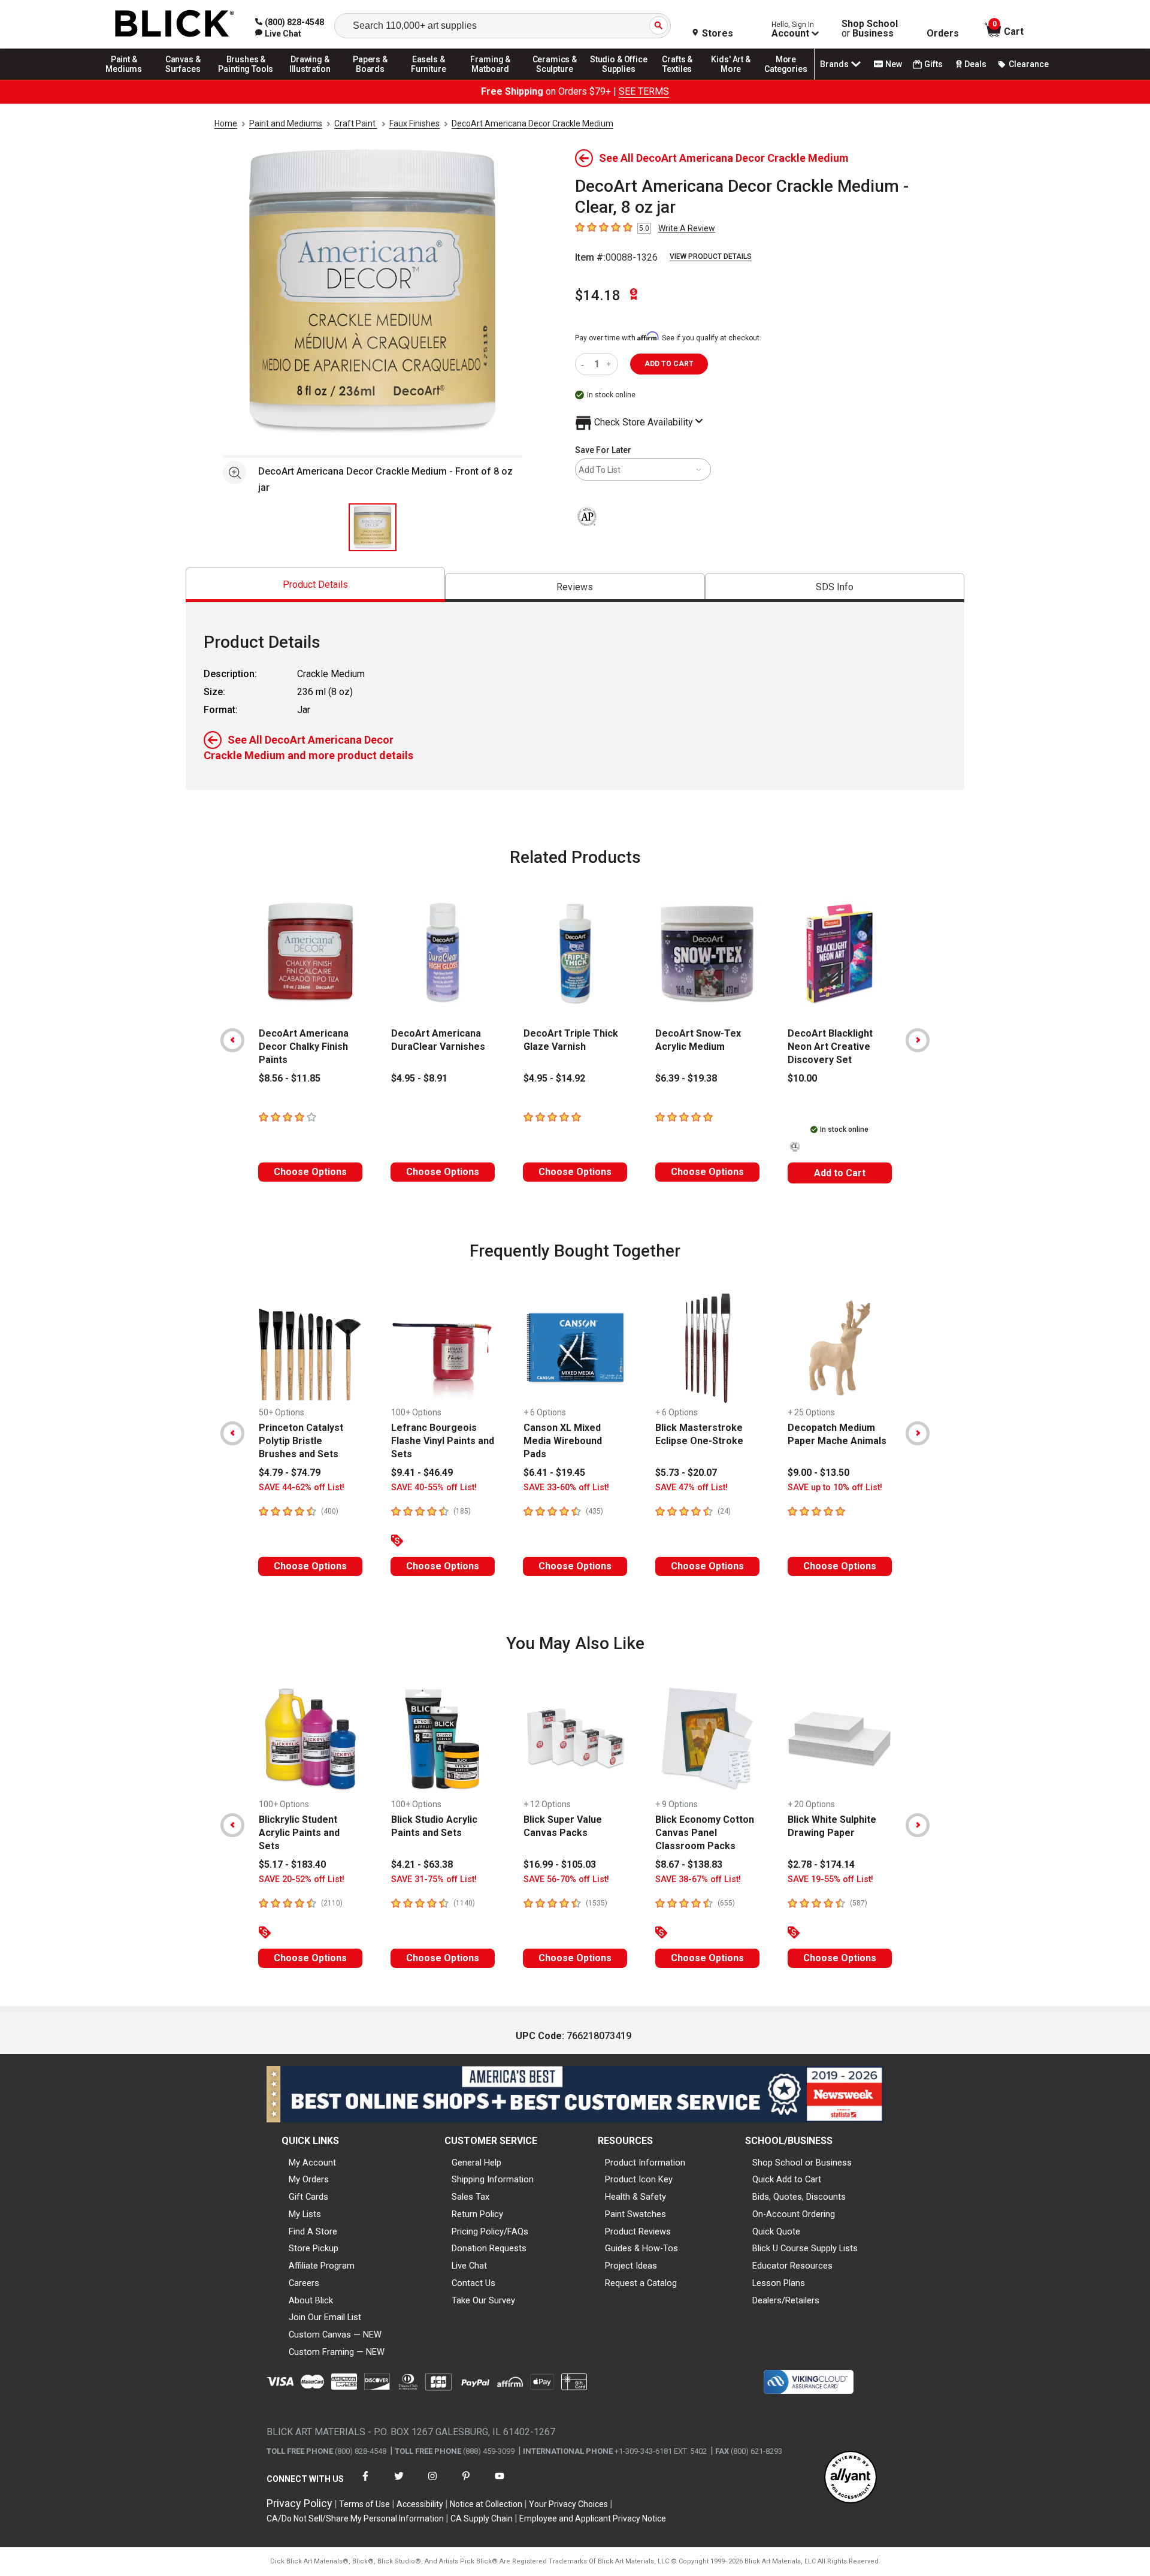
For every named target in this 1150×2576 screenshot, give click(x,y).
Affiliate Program (322, 2266)
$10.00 (802, 1078)
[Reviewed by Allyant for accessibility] (851, 2478)
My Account (312, 2163)
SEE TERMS (644, 91)
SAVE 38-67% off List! (698, 1879)
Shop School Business (870, 29)
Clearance (1029, 64)
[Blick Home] (175, 24)
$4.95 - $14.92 (554, 1078)
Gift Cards (308, 2197)
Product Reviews (638, 2231)
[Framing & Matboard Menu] (491, 79)
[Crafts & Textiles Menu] (683, 79)
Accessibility (420, 2504)
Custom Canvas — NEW (335, 2335)
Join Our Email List (325, 2317)
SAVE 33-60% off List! (566, 1488)
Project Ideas (631, 2266)
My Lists (305, 2214)
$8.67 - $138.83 (689, 1864)
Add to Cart (840, 1173)
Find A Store (313, 2231)
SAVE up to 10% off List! (835, 1488)
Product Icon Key (639, 2179)
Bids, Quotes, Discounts (799, 2197)
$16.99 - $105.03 (560, 1864)
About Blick (311, 2300)
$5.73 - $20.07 (686, 1473)
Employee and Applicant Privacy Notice (593, 2518)
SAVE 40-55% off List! (434, 1488)
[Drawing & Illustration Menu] (310, 79)
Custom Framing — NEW (337, 2352)
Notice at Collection (486, 2504)
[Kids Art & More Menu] (736, 79)
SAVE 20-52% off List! (302, 1879)
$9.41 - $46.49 (422, 1473)
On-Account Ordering (794, 2214)
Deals (975, 64)
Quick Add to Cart (787, 2179)
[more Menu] (786, 79)
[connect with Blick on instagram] (432, 2483)
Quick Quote (776, 2231)
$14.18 (598, 295)
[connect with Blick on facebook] (365, 2483)
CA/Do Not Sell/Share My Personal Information (355, 2518)
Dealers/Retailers (786, 2300)
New (894, 64)
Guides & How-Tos (641, 2248)
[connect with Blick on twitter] (399, 2483)
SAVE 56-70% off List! (566, 1879)
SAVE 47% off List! (691, 1488)
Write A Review (687, 228)
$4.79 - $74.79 (290, 1473)
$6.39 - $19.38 (686, 1078)
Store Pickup (314, 2248)
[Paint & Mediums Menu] (128, 79)
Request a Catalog (641, 2283)
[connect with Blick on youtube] (500, 2483)
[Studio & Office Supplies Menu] (619, 79)
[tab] (315, 585)
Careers (304, 2283)
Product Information (645, 2163)
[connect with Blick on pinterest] (466, 2483)
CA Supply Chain (482, 2518)
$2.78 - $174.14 (821, 1864)
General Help (476, 2163)
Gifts (933, 64)
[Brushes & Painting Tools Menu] (246, 79)
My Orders (309, 2179)
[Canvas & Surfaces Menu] (184, 79)
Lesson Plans (779, 2283)
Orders (943, 34)
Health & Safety (635, 2197)
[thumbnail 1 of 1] (373, 527)
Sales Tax (470, 2197)
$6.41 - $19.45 (554, 1473)
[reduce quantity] (585, 364)
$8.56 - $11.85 (290, 1078)
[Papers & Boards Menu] (374, 79)
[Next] (918, 1040)
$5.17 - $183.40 (292, 1864)
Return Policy (477, 2214)
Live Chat (469, 2266)
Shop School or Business (802, 2163)
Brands (834, 64)
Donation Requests (489, 2248)
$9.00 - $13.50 (818, 1473)
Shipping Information (493, 2179)
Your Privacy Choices (568, 2504)
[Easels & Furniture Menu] (431, 79)
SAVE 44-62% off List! (302, 1488)
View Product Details (711, 256)
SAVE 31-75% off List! (434, 1879)
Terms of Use (364, 2504)
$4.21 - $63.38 (422, 1864)
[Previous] (232, 1040)
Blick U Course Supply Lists (805, 2248)
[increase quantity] (610, 364)
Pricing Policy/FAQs (490, 2231)
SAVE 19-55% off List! (830, 1879)
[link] (278, 34)
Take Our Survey (483, 2300)
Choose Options (310, 1172)
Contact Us (473, 2283)
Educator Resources (792, 2266)
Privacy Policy (299, 2503)
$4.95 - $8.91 (419, 1078)
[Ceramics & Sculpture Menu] (555, 79)
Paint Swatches (635, 2214)
